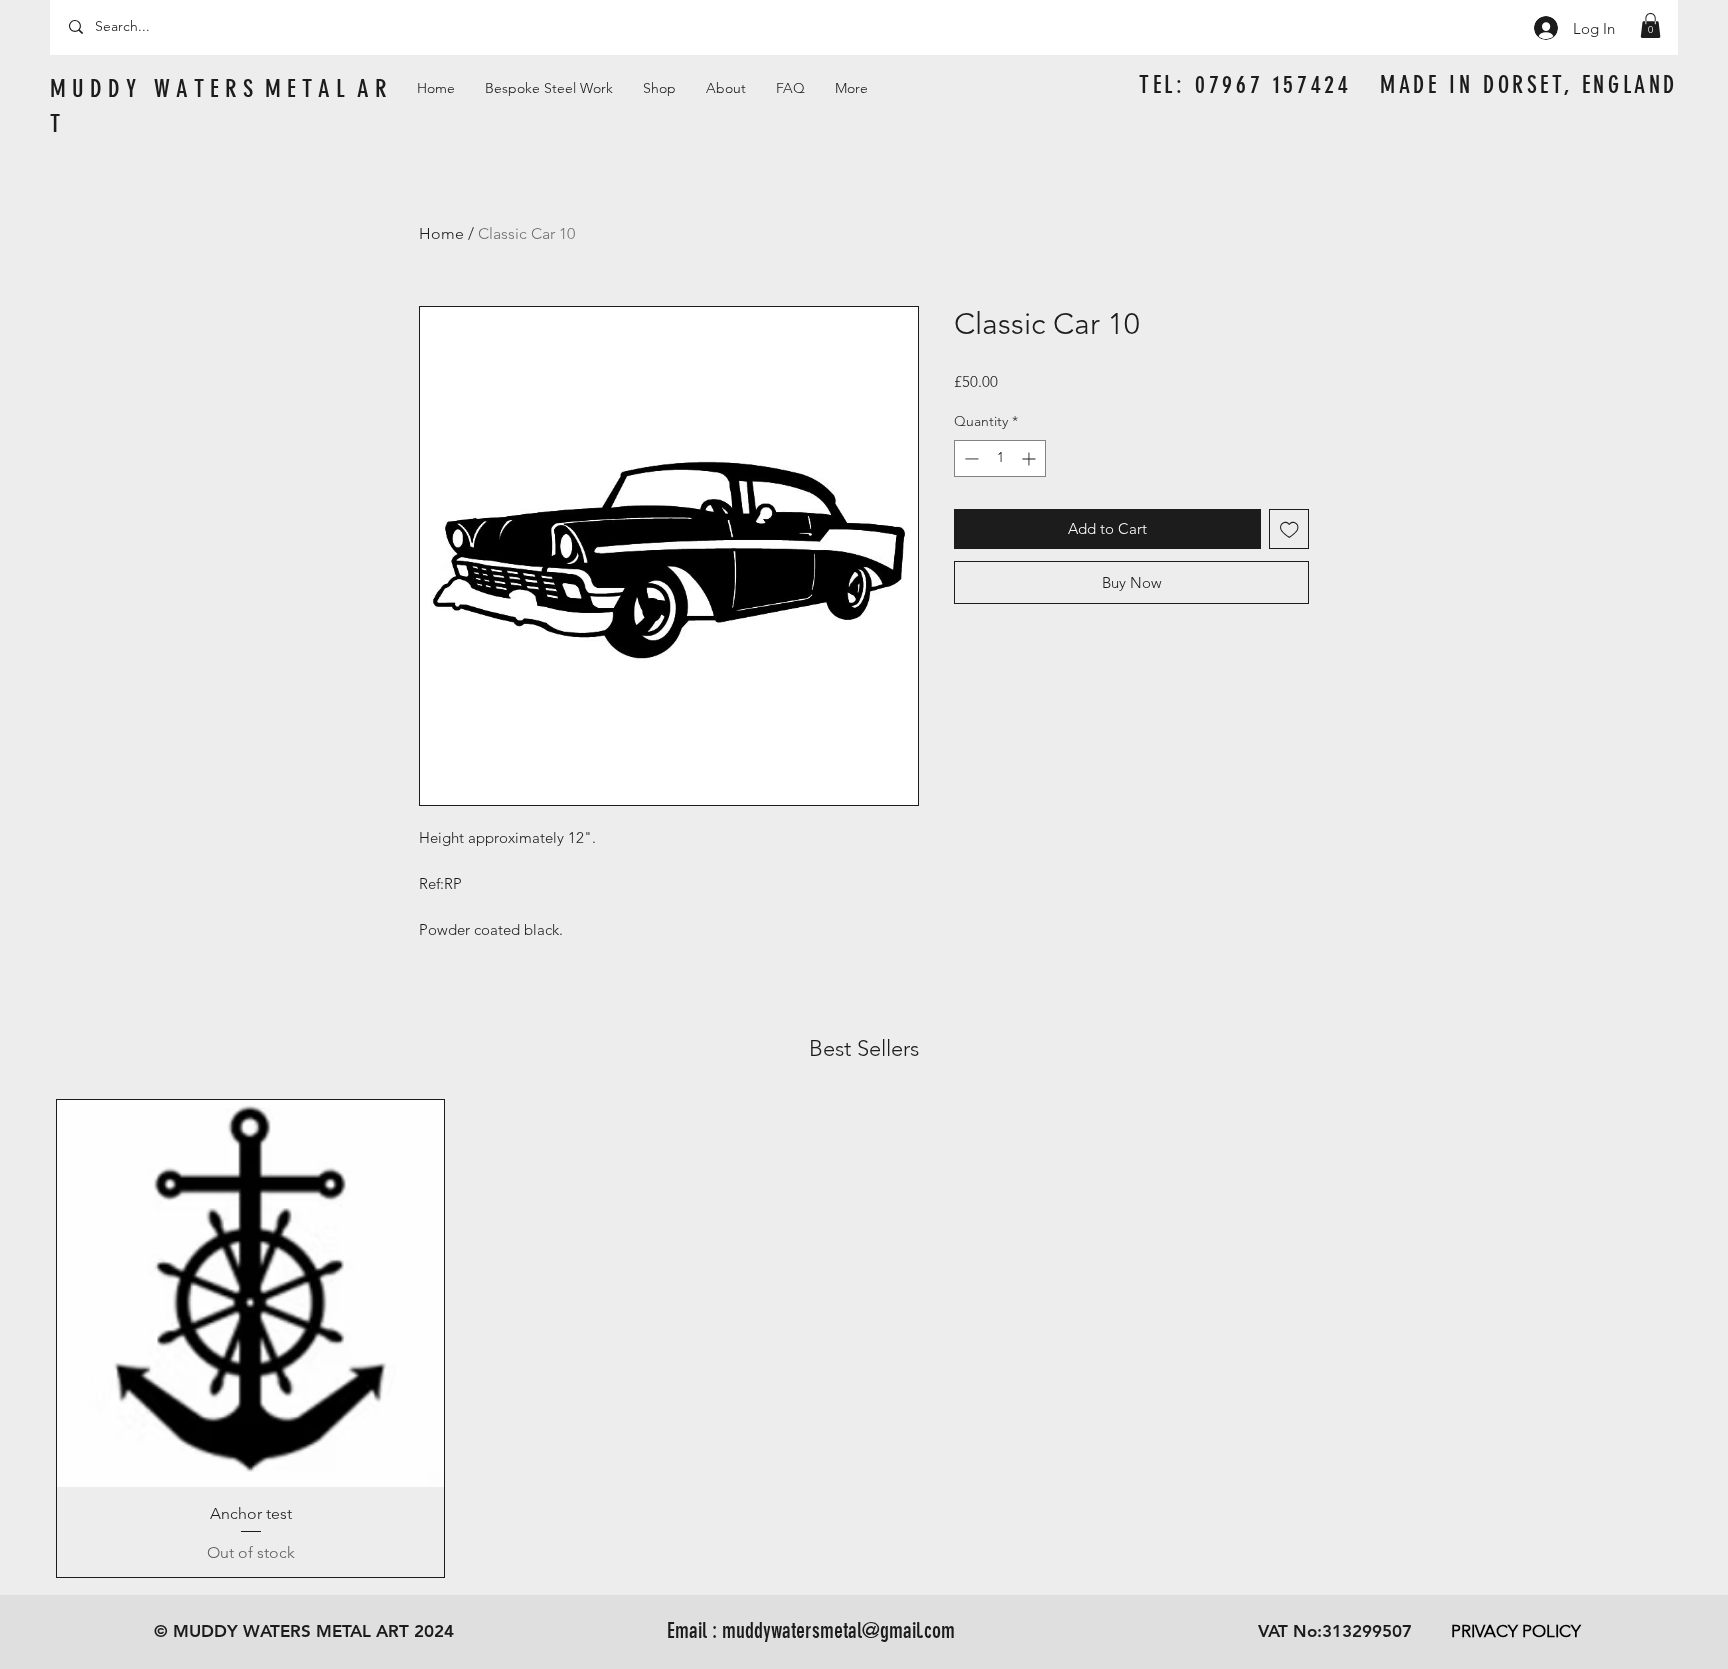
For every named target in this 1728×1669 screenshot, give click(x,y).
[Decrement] (969, 458)
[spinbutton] (1000, 458)
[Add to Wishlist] (1289, 529)
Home (441, 233)
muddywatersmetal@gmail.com (838, 1630)
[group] (864, 1338)
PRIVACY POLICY (1516, 1631)
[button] (1650, 25)
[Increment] (1030, 458)
